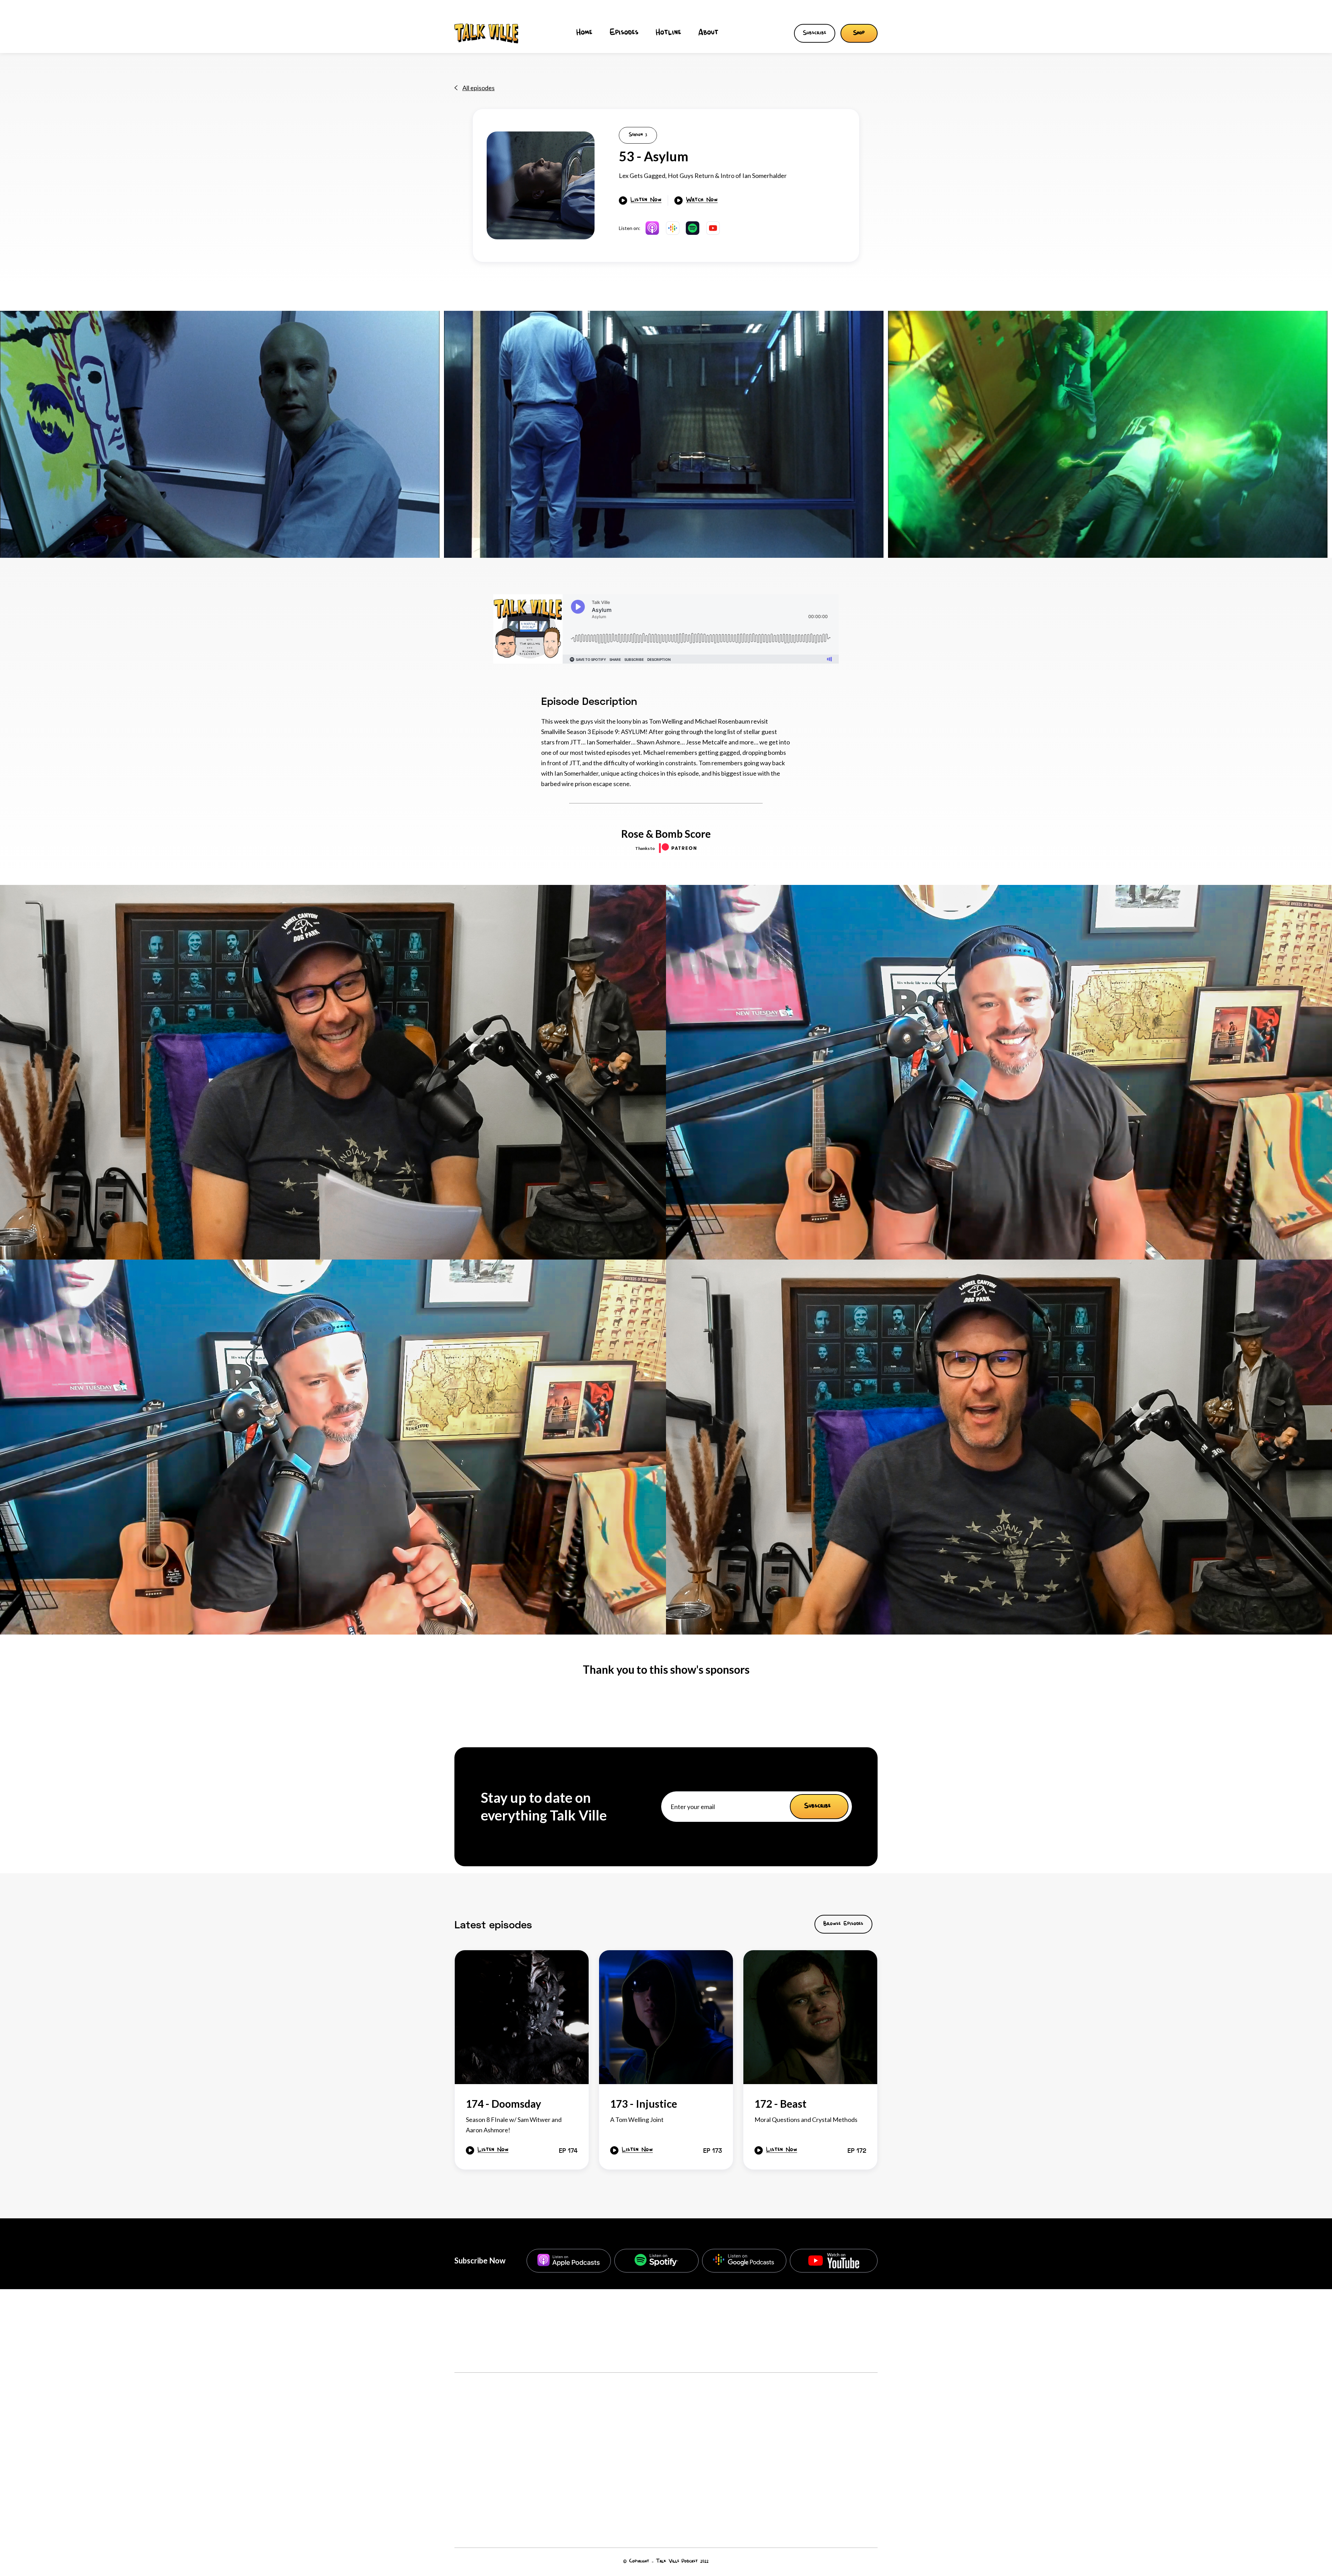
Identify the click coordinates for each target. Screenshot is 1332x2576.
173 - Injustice (849, 2458)
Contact (466, 2486)
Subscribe (815, 33)
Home (584, 33)
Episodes (624, 33)
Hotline (669, 33)
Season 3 (638, 135)
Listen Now (646, 201)
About (709, 33)
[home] (486, 33)
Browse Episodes (843, 1924)
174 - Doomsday (852, 2433)
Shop (859, 33)
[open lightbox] (541, 185)
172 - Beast (844, 2483)
